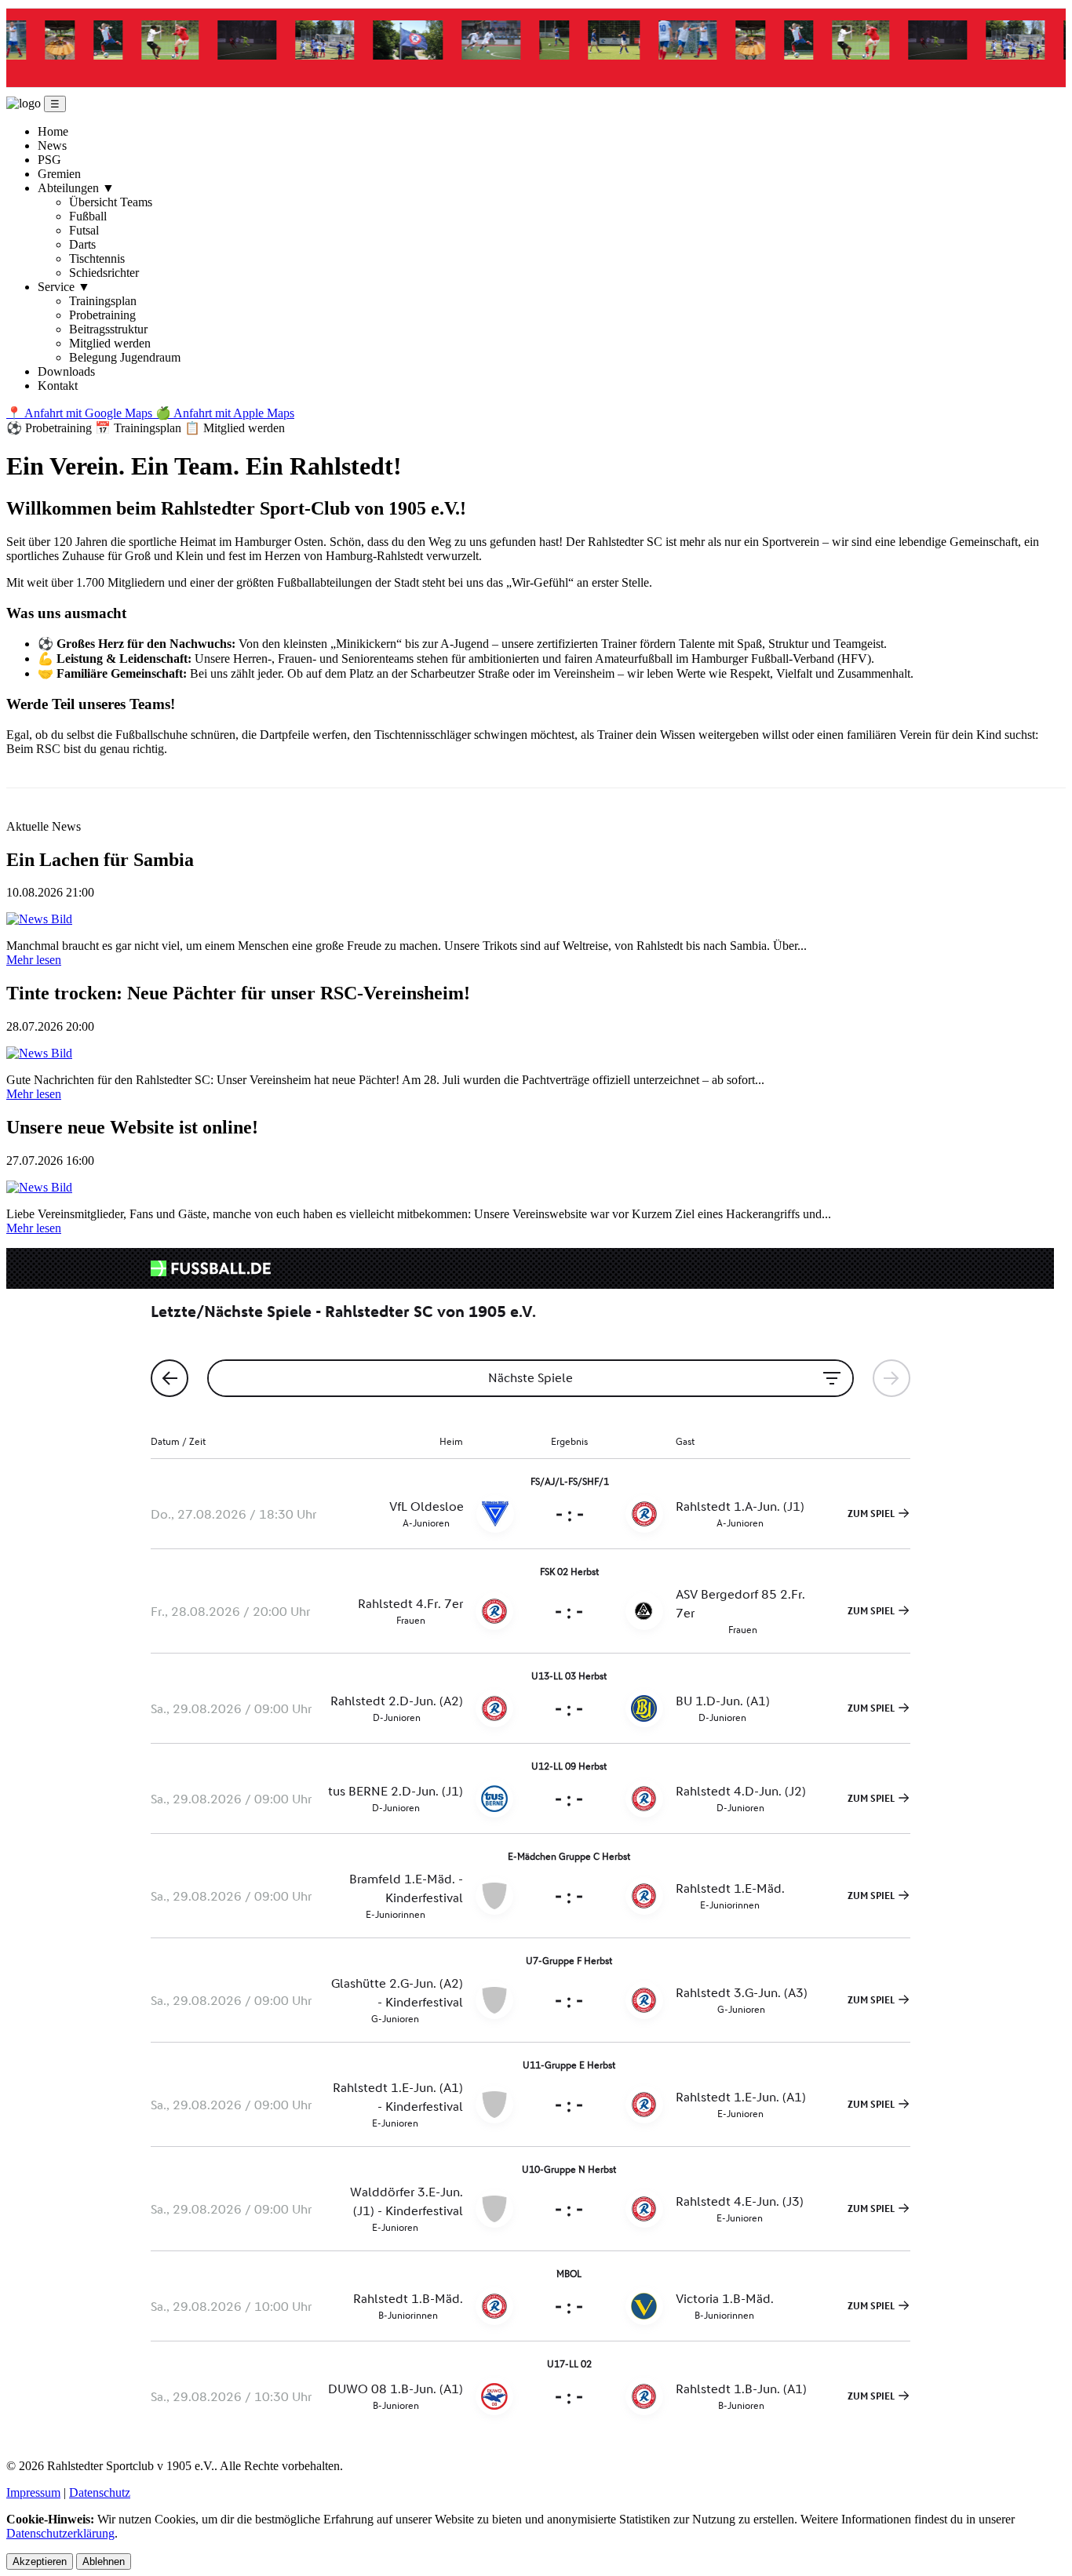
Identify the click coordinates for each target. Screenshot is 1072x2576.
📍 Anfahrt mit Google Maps (81, 413)
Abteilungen (76, 188)
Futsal (84, 230)
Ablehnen (104, 2561)
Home (53, 131)
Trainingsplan (103, 301)
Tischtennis (97, 258)
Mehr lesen (34, 960)
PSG (49, 160)
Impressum (33, 2492)
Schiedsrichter (104, 273)
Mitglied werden (110, 343)
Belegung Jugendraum (125, 357)
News (52, 146)
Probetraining (102, 315)
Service (64, 287)
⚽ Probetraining (51, 428)
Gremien (59, 174)
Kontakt (58, 386)
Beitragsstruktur (108, 329)
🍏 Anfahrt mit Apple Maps (225, 413)
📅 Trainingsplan (140, 428)
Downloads (66, 371)
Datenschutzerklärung (60, 2533)
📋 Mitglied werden (235, 428)
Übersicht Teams (111, 202)
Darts (82, 244)
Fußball (88, 216)
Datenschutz (100, 2492)
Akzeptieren (40, 2561)
